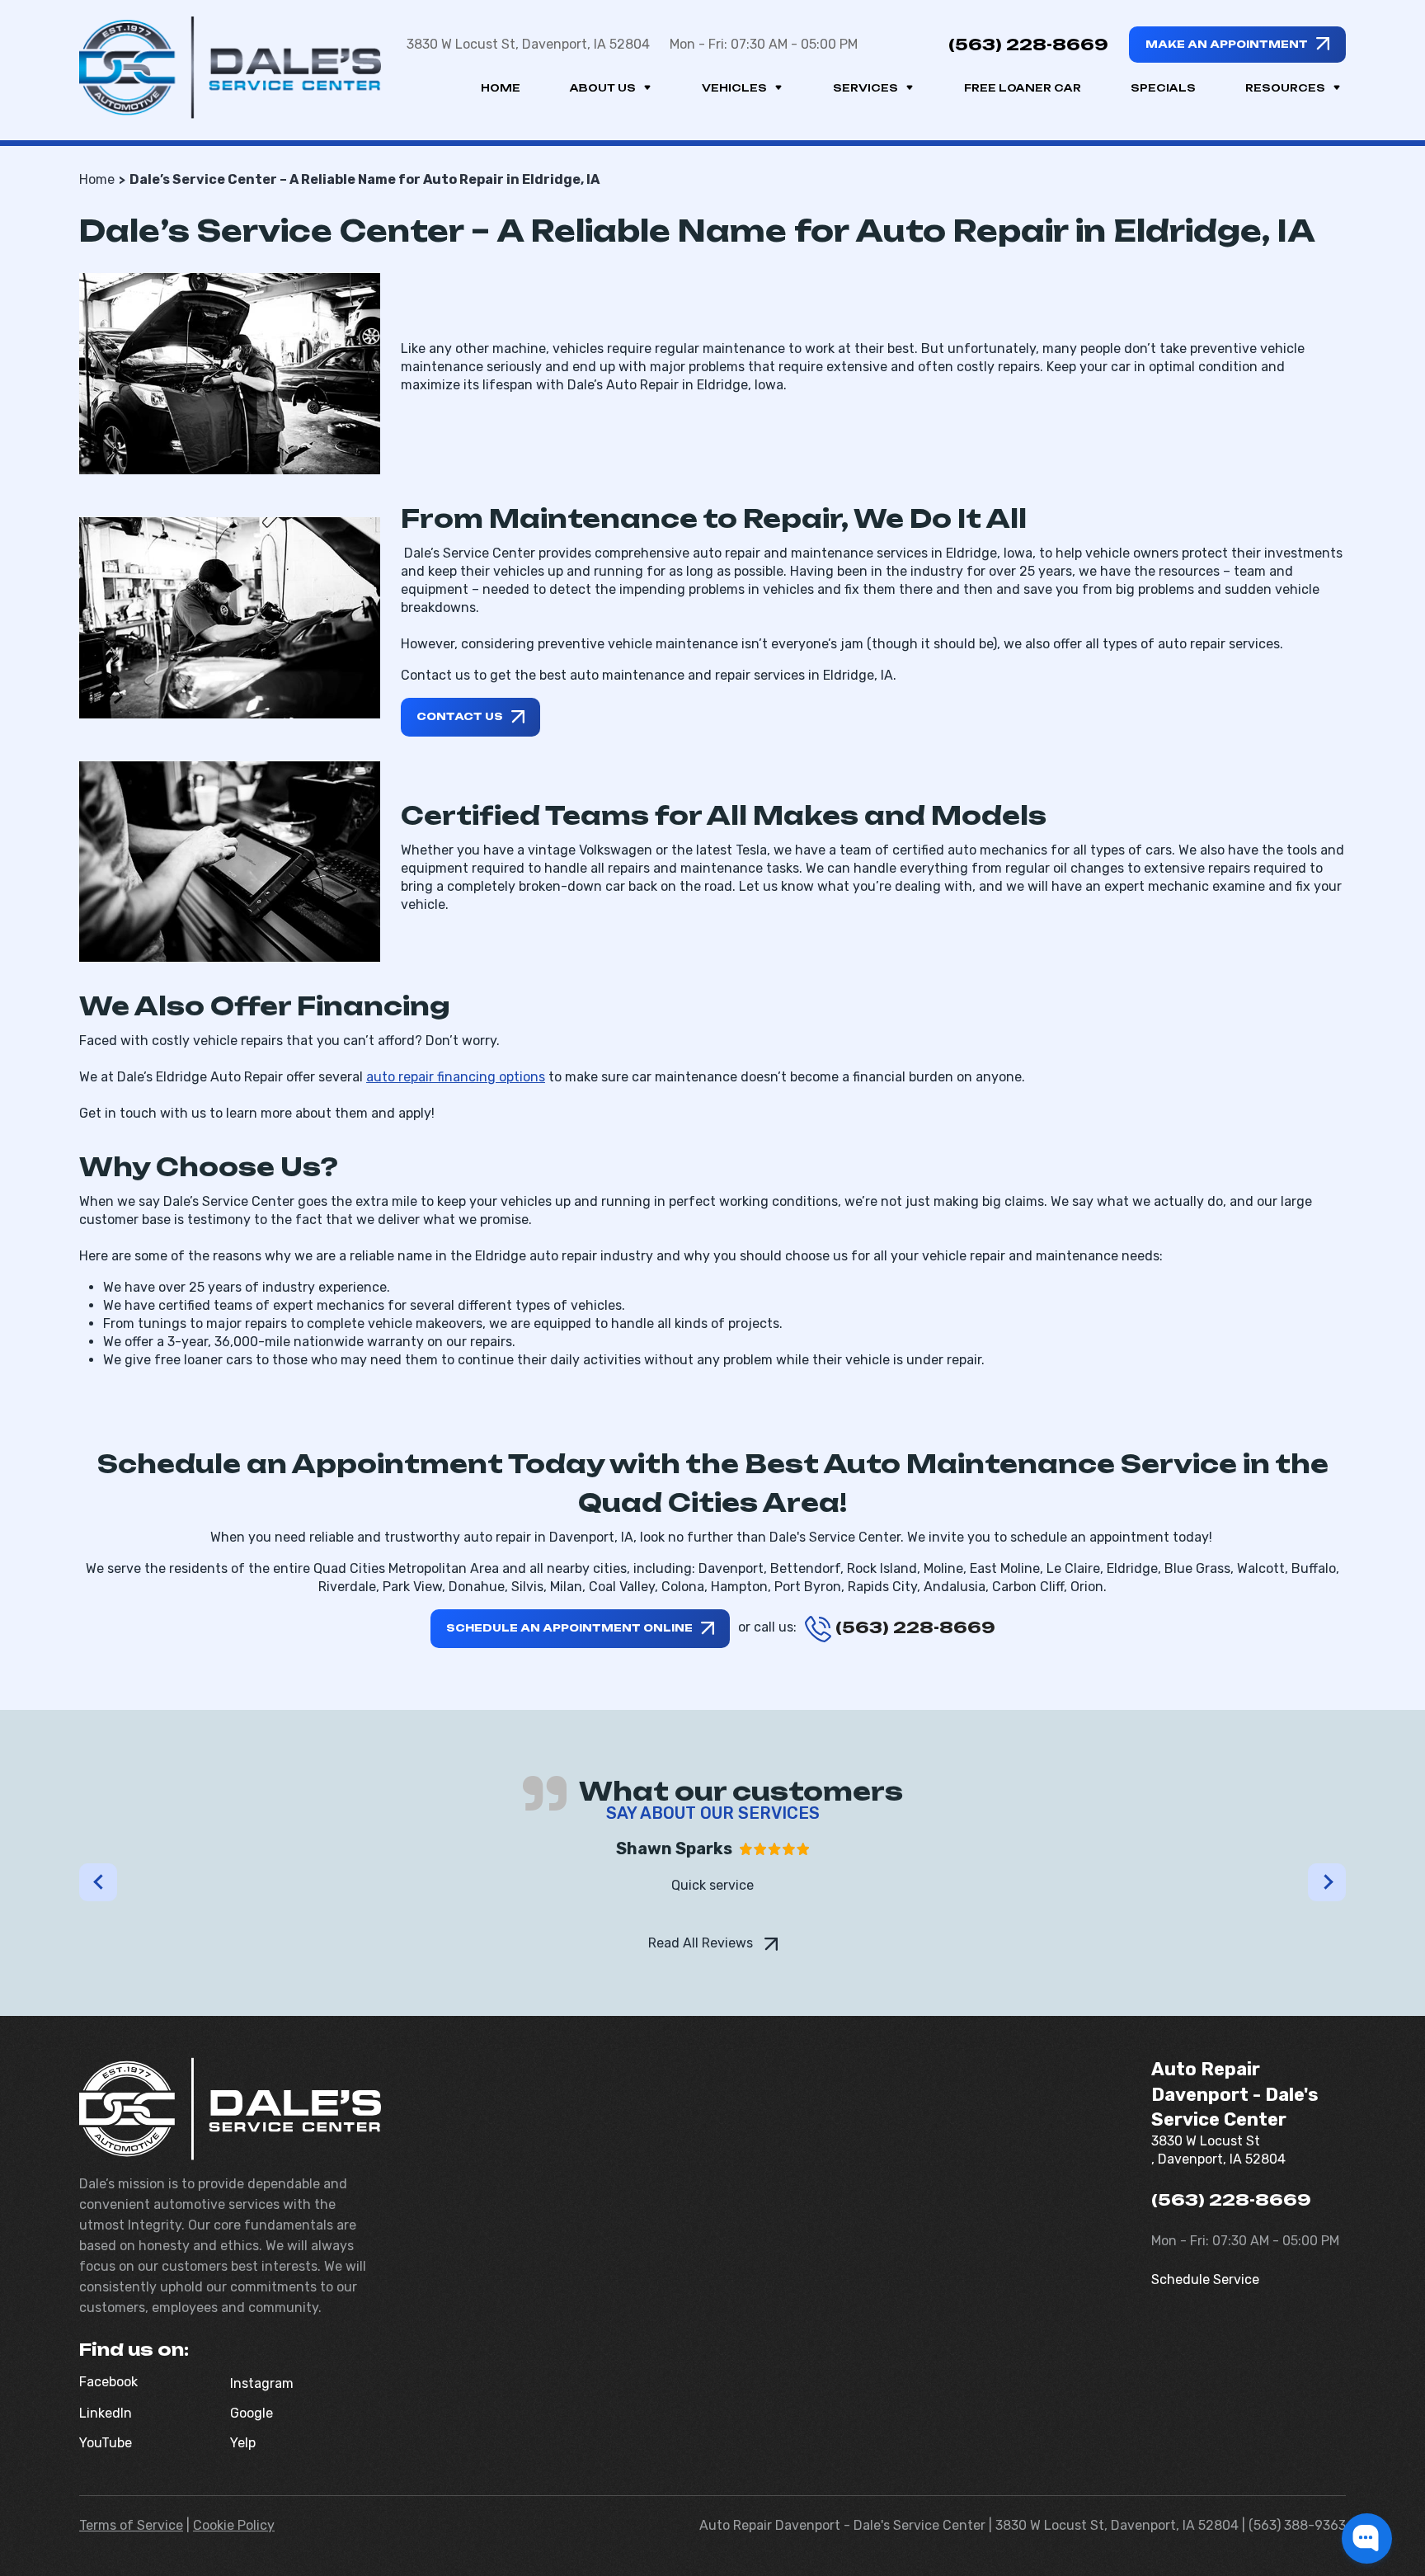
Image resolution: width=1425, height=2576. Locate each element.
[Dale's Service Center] (230, 68)
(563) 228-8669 (1028, 45)
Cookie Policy (234, 2525)
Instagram (262, 2383)
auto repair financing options (456, 1077)
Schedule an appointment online (569, 1628)
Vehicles (734, 88)
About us (603, 88)
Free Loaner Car (1023, 88)
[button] (98, 1882)
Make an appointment (1227, 44)
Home (501, 88)
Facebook (108, 2382)
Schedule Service (1205, 2279)
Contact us (460, 716)
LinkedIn (106, 2413)
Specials (1163, 88)
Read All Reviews (702, 1943)
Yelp (243, 2443)
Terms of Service (131, 2525)
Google (252, 2413)
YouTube (106, 2443)
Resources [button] (1285, 88)
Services (865, 88)
